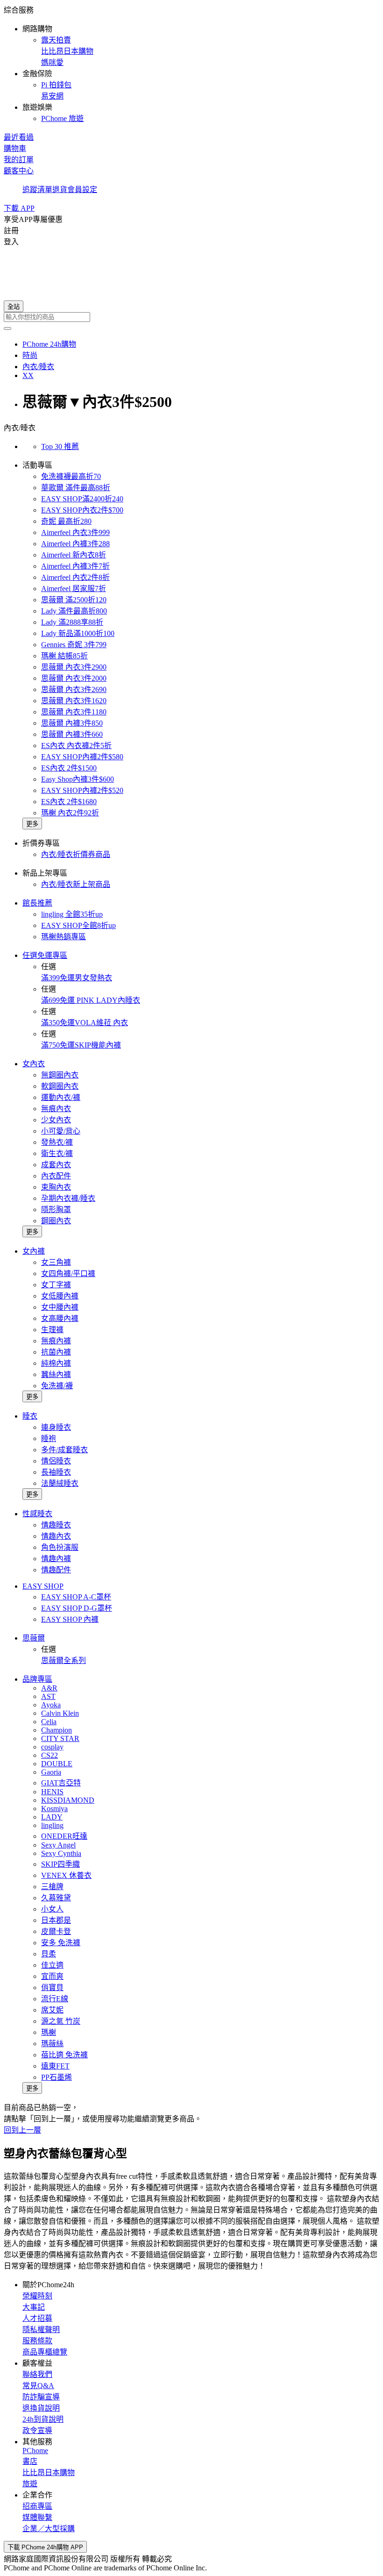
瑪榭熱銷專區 (64, 937)
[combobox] (191, 317)
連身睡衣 (56, 1427)
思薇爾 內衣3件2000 (74, 678)
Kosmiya (54, 1809)
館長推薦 (37, 903)
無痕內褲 (56, 1341)
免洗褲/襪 (57, 1386)
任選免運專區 (45, 955)
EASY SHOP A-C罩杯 (76, 1597)
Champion (57, 1730)
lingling (52, 1825)
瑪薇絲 (52, 2044)
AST (48, 1696)
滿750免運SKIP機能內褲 (81, 1045)
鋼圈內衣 (56, 1221)
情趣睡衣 (56, 1525)
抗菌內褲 (56, 1352)
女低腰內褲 (60, 1296)
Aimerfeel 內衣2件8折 (75, 577)
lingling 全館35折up (72, 914)
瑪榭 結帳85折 (64, 656)
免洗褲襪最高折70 (71, 476)
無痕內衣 (56, 1109)
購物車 (15, 148)
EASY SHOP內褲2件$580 (82, 757)
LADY (52, 1817)
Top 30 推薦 (60, 446)
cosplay (52, 1747)
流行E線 (55, 1999)
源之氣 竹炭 (61, 2021)
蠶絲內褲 (56, 1374)
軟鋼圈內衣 (60, 1086)
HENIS (52, 1792)
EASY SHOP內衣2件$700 (82, 510)
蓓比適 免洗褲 (64, 2055)
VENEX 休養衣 (66, 1875)
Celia (49, 1722)
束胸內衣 (56, 1187)
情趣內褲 (56, 1559)
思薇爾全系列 (64, 1660)
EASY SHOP (43, 1586)
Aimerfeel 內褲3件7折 (75, 566)
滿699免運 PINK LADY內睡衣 (91, 1000)
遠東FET (55, 2066)
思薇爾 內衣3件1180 (74, 712)
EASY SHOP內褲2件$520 (82, 790)
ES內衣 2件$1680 (69, 802)
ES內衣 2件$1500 (69, 768)
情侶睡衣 (56, 1461)
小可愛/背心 (61, 1131)
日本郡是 (56, 1920)
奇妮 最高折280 (66, 521)
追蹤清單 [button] (37, 189)
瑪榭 (49, 2032)
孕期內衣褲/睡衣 (68, 1198)
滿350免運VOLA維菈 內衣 (85, 1023)
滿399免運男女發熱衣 (77, 978)
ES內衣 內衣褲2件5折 (76, 746)
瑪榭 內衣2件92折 (70, 813)
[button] (191, 64)
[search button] (7, 328)
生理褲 (52, 1330)
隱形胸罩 (56, 1210)
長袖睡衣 (56, 1472)
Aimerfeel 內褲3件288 (75, 544)
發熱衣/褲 (57, 1142)
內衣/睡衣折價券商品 (76, 854)
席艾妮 (52, 2010)
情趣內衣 (56, 1536)
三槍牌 (52, 1887)
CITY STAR (60, 1738)
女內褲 (34, 1251)
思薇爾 (34, 1638)
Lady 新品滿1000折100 (78, 633)
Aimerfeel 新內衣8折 (74, 555)
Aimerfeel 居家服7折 (74, 589)
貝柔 (49, 1954)
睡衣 (30, 1416)
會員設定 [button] (82, 189)
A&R (49, 1688)
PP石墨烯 (57, 2077)
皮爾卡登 (56, 1931)
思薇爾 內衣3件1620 (74, 701)
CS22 (50, 1755)
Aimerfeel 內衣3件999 (75, 532)
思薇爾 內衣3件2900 (74, 667)
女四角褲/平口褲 (68, 1274)
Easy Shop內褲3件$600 (78, 779)
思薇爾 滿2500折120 (74, 600)
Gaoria (51, 1772)
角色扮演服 (60, 1547)
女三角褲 (56, 1262)
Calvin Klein (60, 1713)
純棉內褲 (56, 1363)
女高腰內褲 (60, 1318)
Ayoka (51, 1705)
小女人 (52, 1909)
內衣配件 (56, 1176)
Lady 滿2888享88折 (72, 622)
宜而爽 (52, 1976)
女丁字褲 (56, 1285)
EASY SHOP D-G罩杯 (77, 1608)
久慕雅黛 (56, 1898)
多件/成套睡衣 (64, 1450)
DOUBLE (57, 1764)
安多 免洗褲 (61, 1943)
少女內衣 (56, 1120)
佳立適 (52, 1965)
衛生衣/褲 (57, 1153)
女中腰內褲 (60, 1307)
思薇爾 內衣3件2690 (74, 689)
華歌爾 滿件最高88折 (76, 488)
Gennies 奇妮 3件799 (74, 645)
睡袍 (49, 1438)
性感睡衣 (37, 1514)
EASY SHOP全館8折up (78, 925)
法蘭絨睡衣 (60, 1483)
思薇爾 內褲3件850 (72, 723)
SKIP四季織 (60, 1864)
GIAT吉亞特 (61, 1783)
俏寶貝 (52, 1987)
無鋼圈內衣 (60, 1075)
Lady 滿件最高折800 (74, 611)
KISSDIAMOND (68, 1800)
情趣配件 (56, 1570)
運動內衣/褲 (61, 1097)
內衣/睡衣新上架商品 (76, 884)
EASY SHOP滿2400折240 (82, 499)
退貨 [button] (60, 189)
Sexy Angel (58, 1845)
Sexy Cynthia (61, 1853)
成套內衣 (56, 1165)
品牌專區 (37, 1679)
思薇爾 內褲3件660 (72, 734)
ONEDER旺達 (64, 1836)
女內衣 (34, 1064)
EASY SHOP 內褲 (70, 1619)
